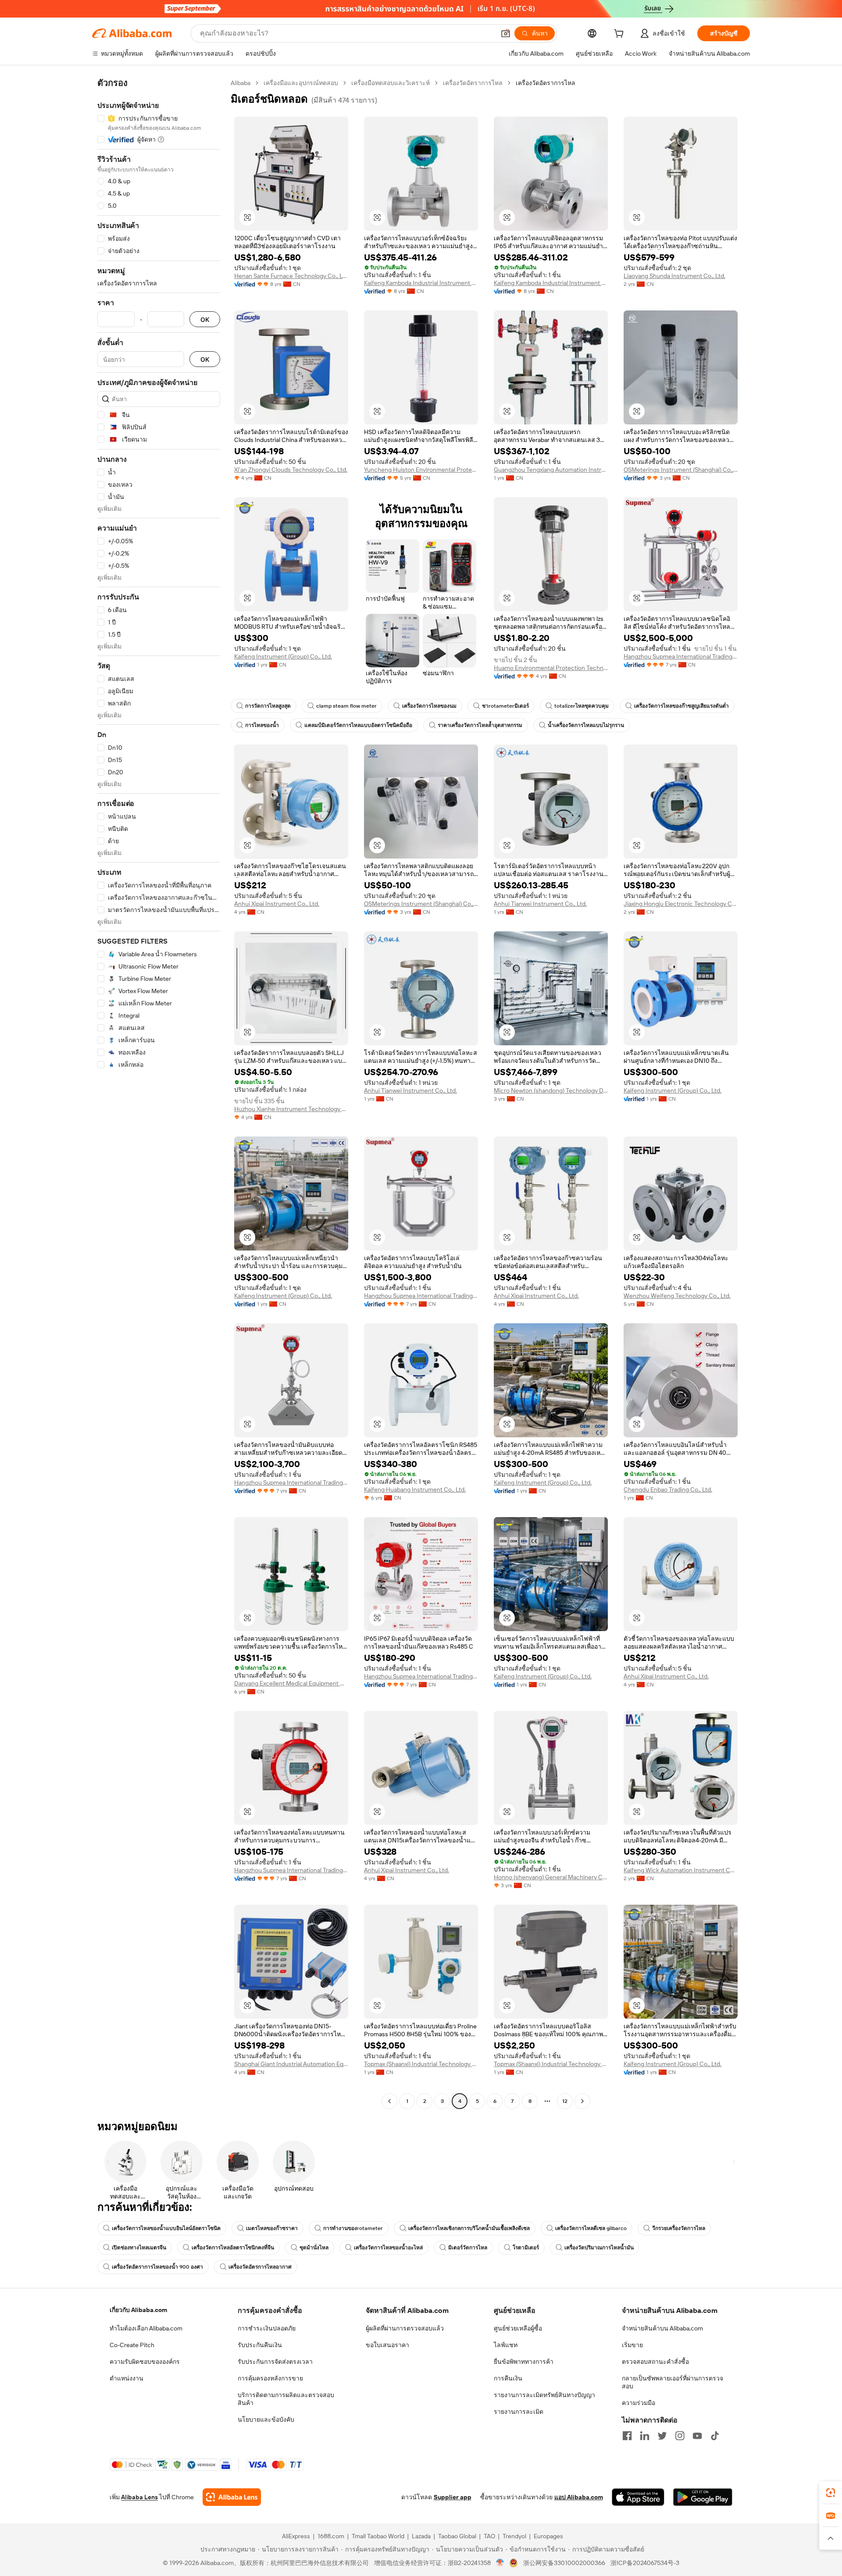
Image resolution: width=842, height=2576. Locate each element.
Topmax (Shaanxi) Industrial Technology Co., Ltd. (421, 2064)
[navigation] (159, 1093)
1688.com (331, 2536)
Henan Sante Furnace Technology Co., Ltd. (291, 276)
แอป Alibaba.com (579, 2497)
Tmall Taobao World (378, 2536)
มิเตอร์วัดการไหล (468, 2248)
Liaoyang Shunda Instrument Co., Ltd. (674, 276)
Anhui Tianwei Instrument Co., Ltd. (540, 904)
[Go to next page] (582, 2101)
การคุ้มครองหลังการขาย (270, 2378)
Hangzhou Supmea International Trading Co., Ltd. (681, 656)
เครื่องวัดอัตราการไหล (473, 83)
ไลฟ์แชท (506, 2345)
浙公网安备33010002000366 (564, 2563)
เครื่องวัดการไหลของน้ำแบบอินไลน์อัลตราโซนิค (166, 2228)
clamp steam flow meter (346, 706)
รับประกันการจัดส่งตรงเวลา (275, 2362)
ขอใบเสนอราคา (387, 2345)
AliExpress (296, 2536)
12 (565, 2101)
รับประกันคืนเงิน (260, 2345)
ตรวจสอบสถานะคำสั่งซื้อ (655, 2362)
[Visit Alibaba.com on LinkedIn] (645, 2436)
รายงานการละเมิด (519, 2412)
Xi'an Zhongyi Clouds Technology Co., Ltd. (291, 470)
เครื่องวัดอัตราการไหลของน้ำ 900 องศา (157, 2267)
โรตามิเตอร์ (526, 2248)
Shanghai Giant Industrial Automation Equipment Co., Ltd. (291, 2064)
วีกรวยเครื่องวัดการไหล (679, 2228)
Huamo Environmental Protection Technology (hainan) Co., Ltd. (551, 668)
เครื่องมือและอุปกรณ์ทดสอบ (301, 83)
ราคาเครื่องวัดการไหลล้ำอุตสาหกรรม (480, 725)
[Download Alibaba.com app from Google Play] (703, 2497)
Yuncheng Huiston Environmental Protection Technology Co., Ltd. (421, 470)
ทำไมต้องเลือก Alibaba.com (146, 2328)
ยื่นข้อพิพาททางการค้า (524, 2362)
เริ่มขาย (632, 2345)
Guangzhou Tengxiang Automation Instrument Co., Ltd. (551, 470)
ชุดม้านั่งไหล (314, 2248)
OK (205, 319)
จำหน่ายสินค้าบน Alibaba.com (662, 2328)
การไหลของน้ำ (262, 725)
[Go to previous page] (389, 2101)
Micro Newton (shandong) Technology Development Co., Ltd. (551, 1090)
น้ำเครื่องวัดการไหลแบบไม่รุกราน (586, 725)
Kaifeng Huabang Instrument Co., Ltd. (415, 1489)
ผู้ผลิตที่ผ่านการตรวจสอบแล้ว (405, 2328)
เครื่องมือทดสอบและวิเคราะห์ (391, 83)
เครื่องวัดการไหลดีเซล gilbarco (591, 2228)
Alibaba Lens (139, 2497)
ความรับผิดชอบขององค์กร (145, 2362)
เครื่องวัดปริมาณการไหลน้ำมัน (599, 2248)
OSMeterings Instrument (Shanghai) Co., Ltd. (681, 470)
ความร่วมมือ (639, 2403)
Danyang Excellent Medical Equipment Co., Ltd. (291, 1683)
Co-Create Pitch (132, 2345)
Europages (548, 2536)
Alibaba (241, 83)
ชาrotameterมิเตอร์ (505, 706)
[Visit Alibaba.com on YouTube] (697, 2436)
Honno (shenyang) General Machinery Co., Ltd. (551, 1877)
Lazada (421, 2536)
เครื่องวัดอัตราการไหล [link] (546, 83)
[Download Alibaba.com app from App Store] (638, 2497)
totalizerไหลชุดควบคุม (582, 706)
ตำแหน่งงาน (127, 2378)
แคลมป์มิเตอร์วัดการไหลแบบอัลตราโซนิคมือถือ (358, 725)
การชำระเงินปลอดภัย (267, 2328)
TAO (489, 2536)
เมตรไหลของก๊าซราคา (272, 2228)
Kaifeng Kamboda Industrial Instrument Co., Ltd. (421, 283)
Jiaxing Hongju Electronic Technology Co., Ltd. (681, 904)
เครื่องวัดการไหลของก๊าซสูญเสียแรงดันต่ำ (681, 706)
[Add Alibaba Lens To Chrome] (232, 2497)
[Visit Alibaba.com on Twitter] (662, 2436)
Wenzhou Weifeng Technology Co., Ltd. (677, 1296)
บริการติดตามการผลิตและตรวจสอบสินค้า (286, 2399)
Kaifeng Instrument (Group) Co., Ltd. (283, 656)
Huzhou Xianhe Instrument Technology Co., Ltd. (291, 1109)
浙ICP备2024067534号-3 (645, 2563)
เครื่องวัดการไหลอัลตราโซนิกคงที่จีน (233, 2248)
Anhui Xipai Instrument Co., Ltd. (277, 904)
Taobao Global (457, 2536)
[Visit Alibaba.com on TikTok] (715, 2436)
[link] (831, 2493)
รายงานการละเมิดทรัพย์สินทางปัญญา (544, 2395)
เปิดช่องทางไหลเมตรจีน (139, 2248)
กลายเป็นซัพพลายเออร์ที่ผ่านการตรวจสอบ (673, 2382)
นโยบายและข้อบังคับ (266, 2419)
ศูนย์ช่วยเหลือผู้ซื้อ (518, 2328)
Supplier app (453, 2497)
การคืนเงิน (508, 2378)
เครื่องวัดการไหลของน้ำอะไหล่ (388, 2248)
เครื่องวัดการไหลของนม (429, 706)
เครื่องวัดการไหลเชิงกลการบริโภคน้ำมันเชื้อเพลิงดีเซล (469, 2228)
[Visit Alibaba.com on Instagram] (680, 2436)
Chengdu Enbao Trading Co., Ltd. (668, 1489)
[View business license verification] (500, 2563)
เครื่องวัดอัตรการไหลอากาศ (260, 2267)
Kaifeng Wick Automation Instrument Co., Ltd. (681, 1870)
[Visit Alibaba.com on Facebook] (627, 2436)
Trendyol (514, 2536)
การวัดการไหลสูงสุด (268, 706)
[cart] (621, 35)
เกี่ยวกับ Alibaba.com (138, 2310)
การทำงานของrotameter (353, 2228)
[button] (506, 33)
